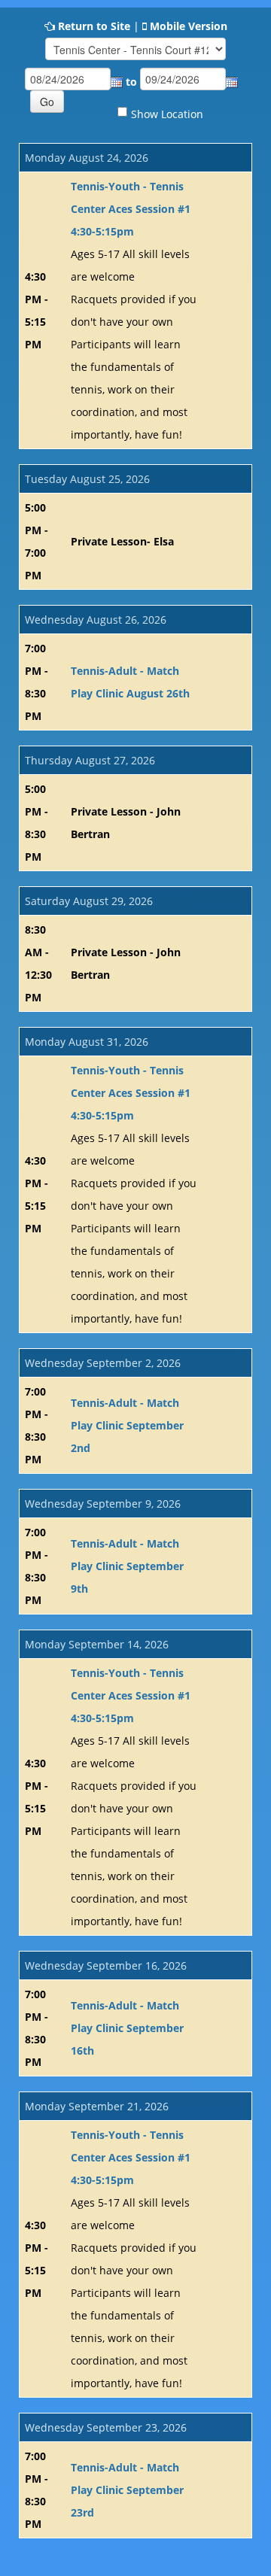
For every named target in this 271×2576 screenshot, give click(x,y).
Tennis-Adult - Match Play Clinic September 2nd (127, 1425)
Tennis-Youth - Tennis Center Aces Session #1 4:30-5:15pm (131, 209)
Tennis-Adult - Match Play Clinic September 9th (127, 1566)
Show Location (167, 114)
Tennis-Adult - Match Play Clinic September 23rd (127, 2490)
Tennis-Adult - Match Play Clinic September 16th (127, 2028)
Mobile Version (189, 26)
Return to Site (94, 26)
